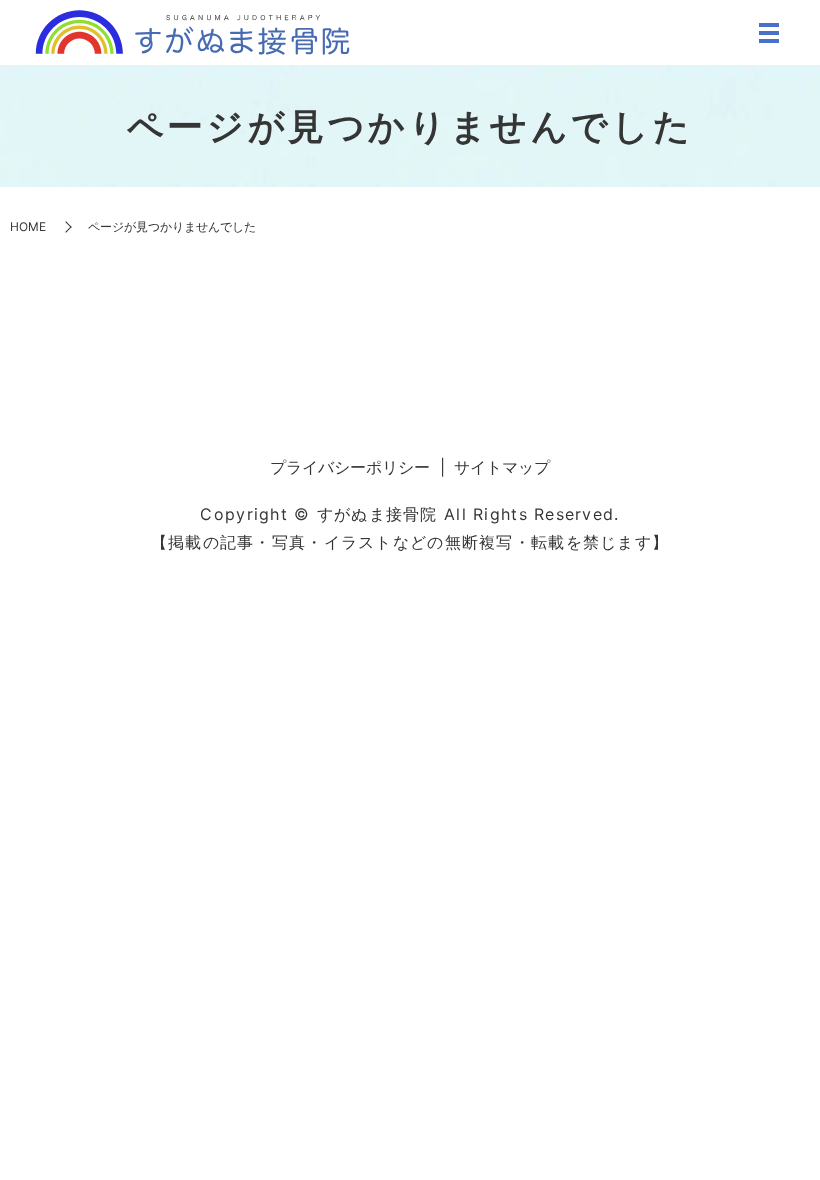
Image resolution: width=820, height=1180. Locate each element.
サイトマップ (502, 467)
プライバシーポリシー (350, 467)
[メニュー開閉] (769, 33)
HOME (28, 226)
